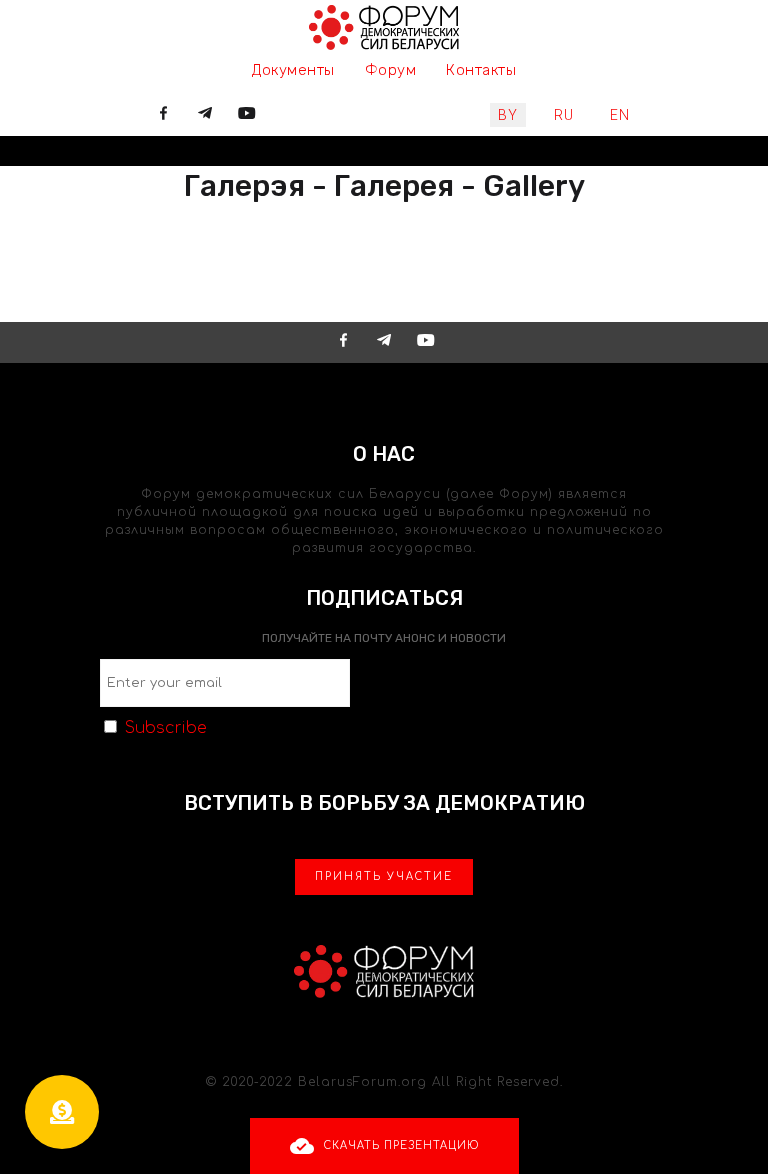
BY (508, 115)
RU (564, 115)
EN (620, 115)
